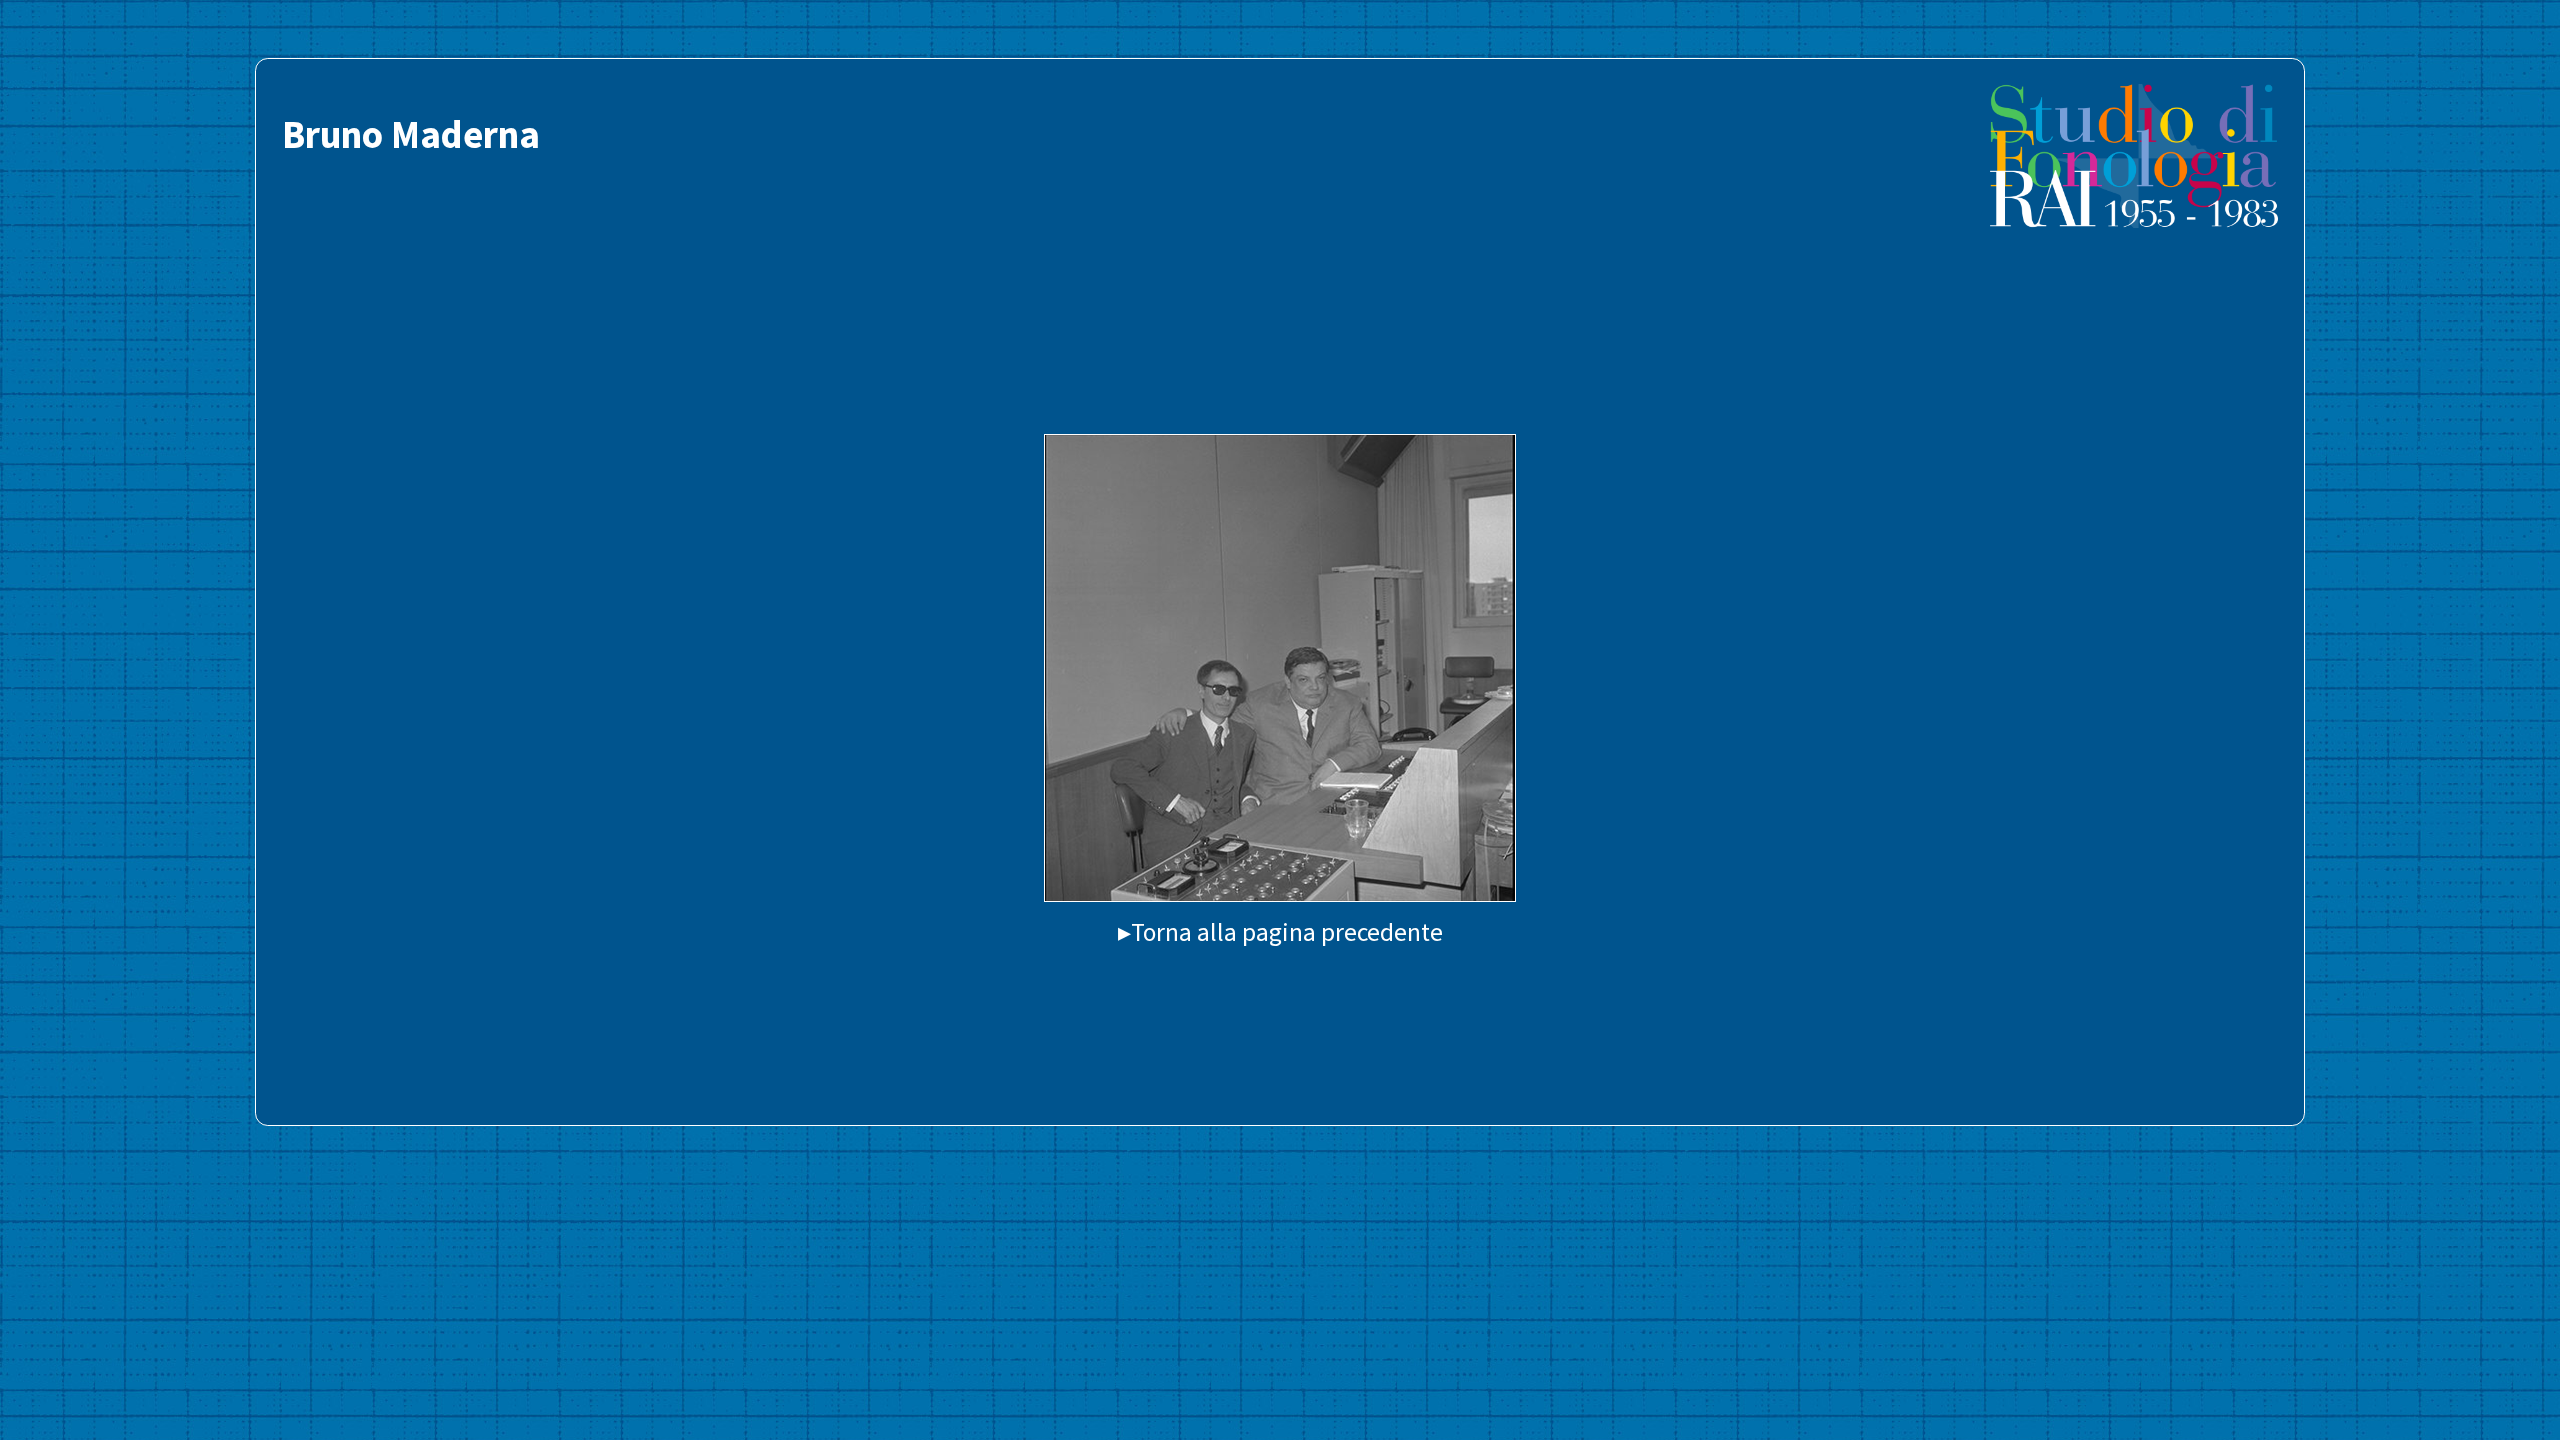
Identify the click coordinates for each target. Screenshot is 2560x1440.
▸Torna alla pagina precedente (1280, 932)
